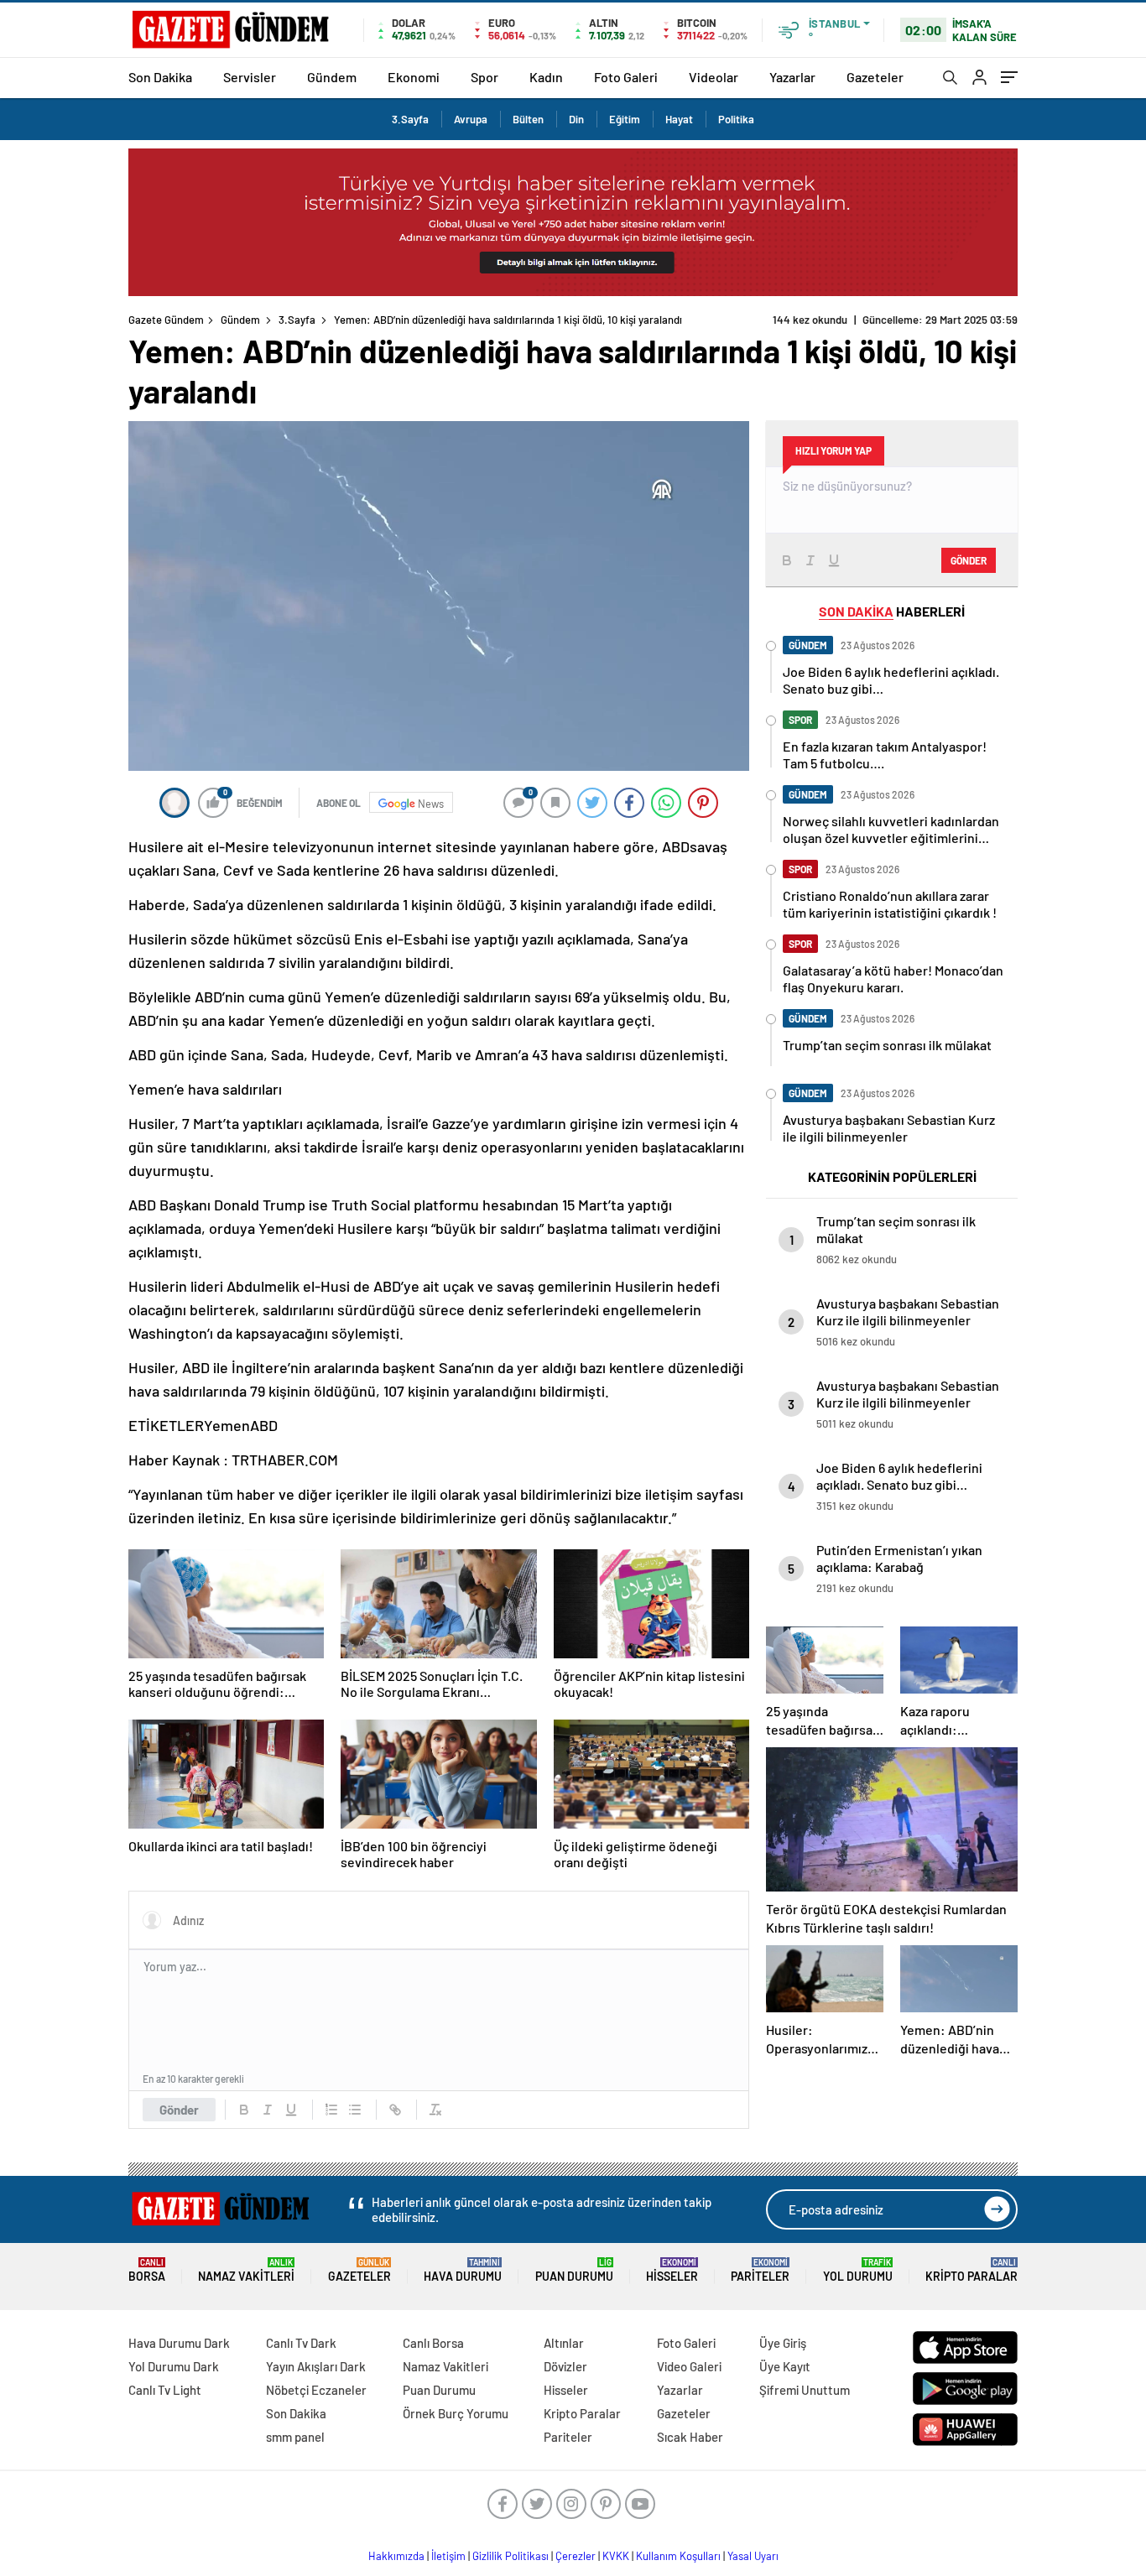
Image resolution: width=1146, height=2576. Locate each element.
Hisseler (672, 2270)
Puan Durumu (574, 2270)
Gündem (332, 77)
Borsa (147, 2270)
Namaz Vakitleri (246, 2270)
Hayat (679, 119)
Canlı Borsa (433, 2343)
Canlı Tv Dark (301, 2343)
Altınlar (564, 2343)
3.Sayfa (410, 119)
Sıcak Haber (690, 2437)
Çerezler (576, 2556)
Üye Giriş (783, 2343)
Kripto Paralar (971, 2270)
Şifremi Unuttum (805, 2390)
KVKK (616, 2556)
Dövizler (565, 2366)
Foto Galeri (626, 77)
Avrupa (471, 119)
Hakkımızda (396, 2556)
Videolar (714, 77)
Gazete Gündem (166, 320)
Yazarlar (792, 77)
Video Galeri (689, 2366)
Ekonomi (414, 77)
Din (576, 119)
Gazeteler (875, 77)
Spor (484, 77)
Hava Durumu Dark (179, 2343)
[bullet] (355, 2110)
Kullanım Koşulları (678, 2556)
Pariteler (760, 2270)
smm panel (295, 2437)
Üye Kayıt (785, 2366)
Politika (736, 119)
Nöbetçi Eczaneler (316, 2390)
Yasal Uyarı (753, 2556)
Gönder (179, 2110)
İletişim (448, 2556)
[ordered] (331, 2110)
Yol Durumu (858, 2270)
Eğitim (625, 119)
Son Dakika (160, 77)
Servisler (250, 77)
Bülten (528, 119)
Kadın (546, 77)
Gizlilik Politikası (510, 2556)
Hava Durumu (463, 2270)
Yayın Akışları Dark (316, 2366)
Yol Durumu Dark (174, 2366)
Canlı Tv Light (165, 2390)
